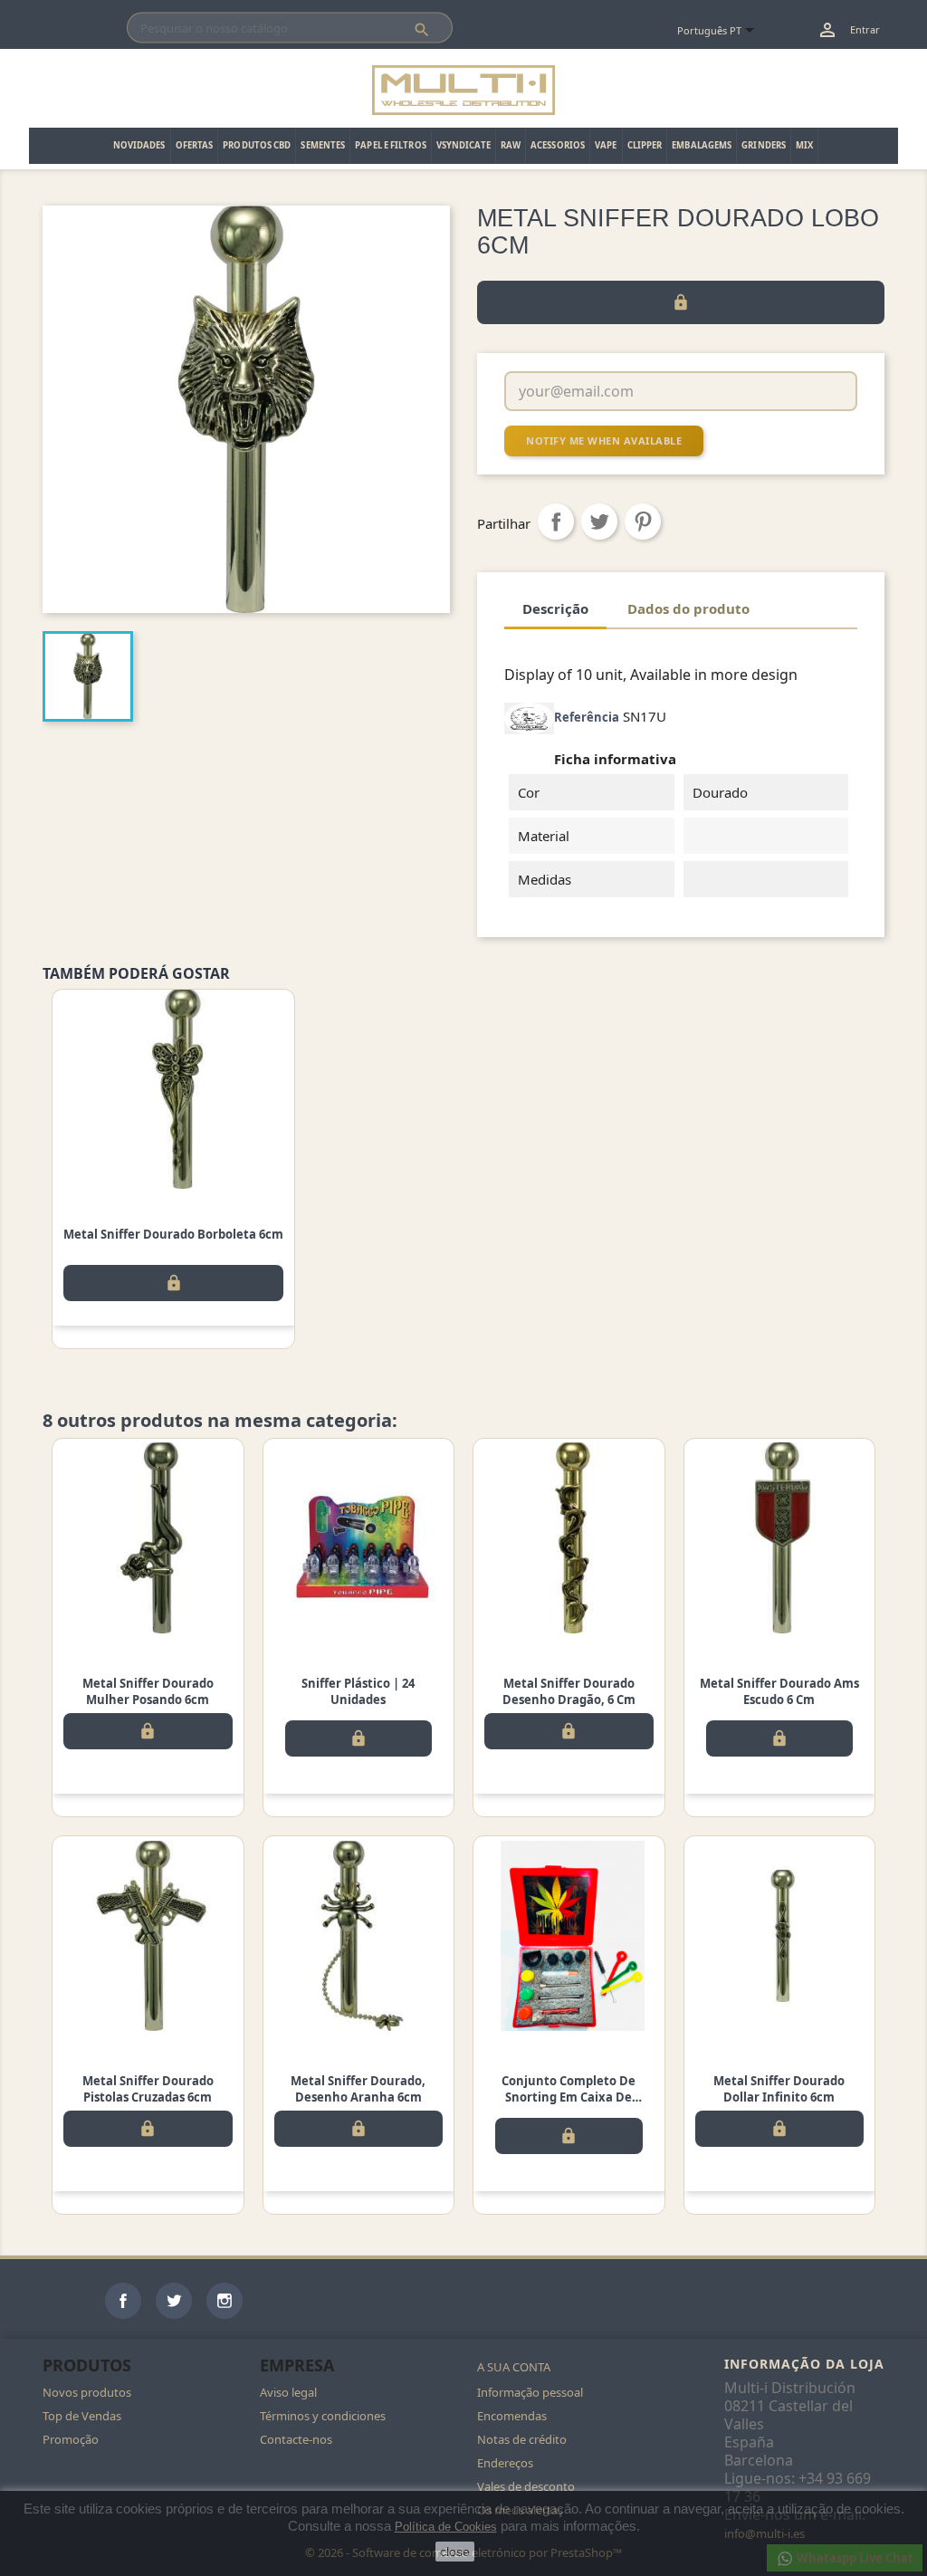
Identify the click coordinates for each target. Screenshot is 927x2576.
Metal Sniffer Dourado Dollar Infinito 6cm (779, 2089)
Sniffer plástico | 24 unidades (358, 1691)
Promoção (71, 2439)
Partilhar (556, 522)
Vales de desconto (526, 2486)
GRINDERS (764, 145)
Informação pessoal (530, 2392)
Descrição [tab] (555, 608)
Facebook (123, 2301)
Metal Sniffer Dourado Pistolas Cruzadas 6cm (148, 2089)
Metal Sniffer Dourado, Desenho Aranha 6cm (358, 2089)
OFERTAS (195, 145)
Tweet (599, 522)
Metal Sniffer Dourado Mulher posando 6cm (148, 1691)
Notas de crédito (522, 2439)
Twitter (174, 2301)
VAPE (606, 145)
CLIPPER (645, 145)
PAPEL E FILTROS (391, 145)
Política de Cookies (446, 2527)
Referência (587, 717)
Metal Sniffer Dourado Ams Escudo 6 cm (779, 1691)
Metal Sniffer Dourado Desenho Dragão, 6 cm (569, 1691)
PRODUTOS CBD (257, 145)
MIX (804, 145)
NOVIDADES (139, 145)
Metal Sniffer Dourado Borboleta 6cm (173, 1234)
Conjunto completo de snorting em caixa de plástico (569, 2097)
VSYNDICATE (463, 145)
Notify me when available (604, 441)
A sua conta (514, 2367)
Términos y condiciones (323, 2416)
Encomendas (512, 2416)
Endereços (505, 2463)
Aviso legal (288, 2392)
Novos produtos (87, 2392)
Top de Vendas (82, 2416)
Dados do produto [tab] (688, 608)
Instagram (225, 2301)
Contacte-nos (296, 2439)
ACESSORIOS (558, 145)
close (455, 2552)
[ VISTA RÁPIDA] (173, 1089)
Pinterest (643, 522)
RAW (511, 145)
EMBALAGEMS (702, 145)
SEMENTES (323, 145)
